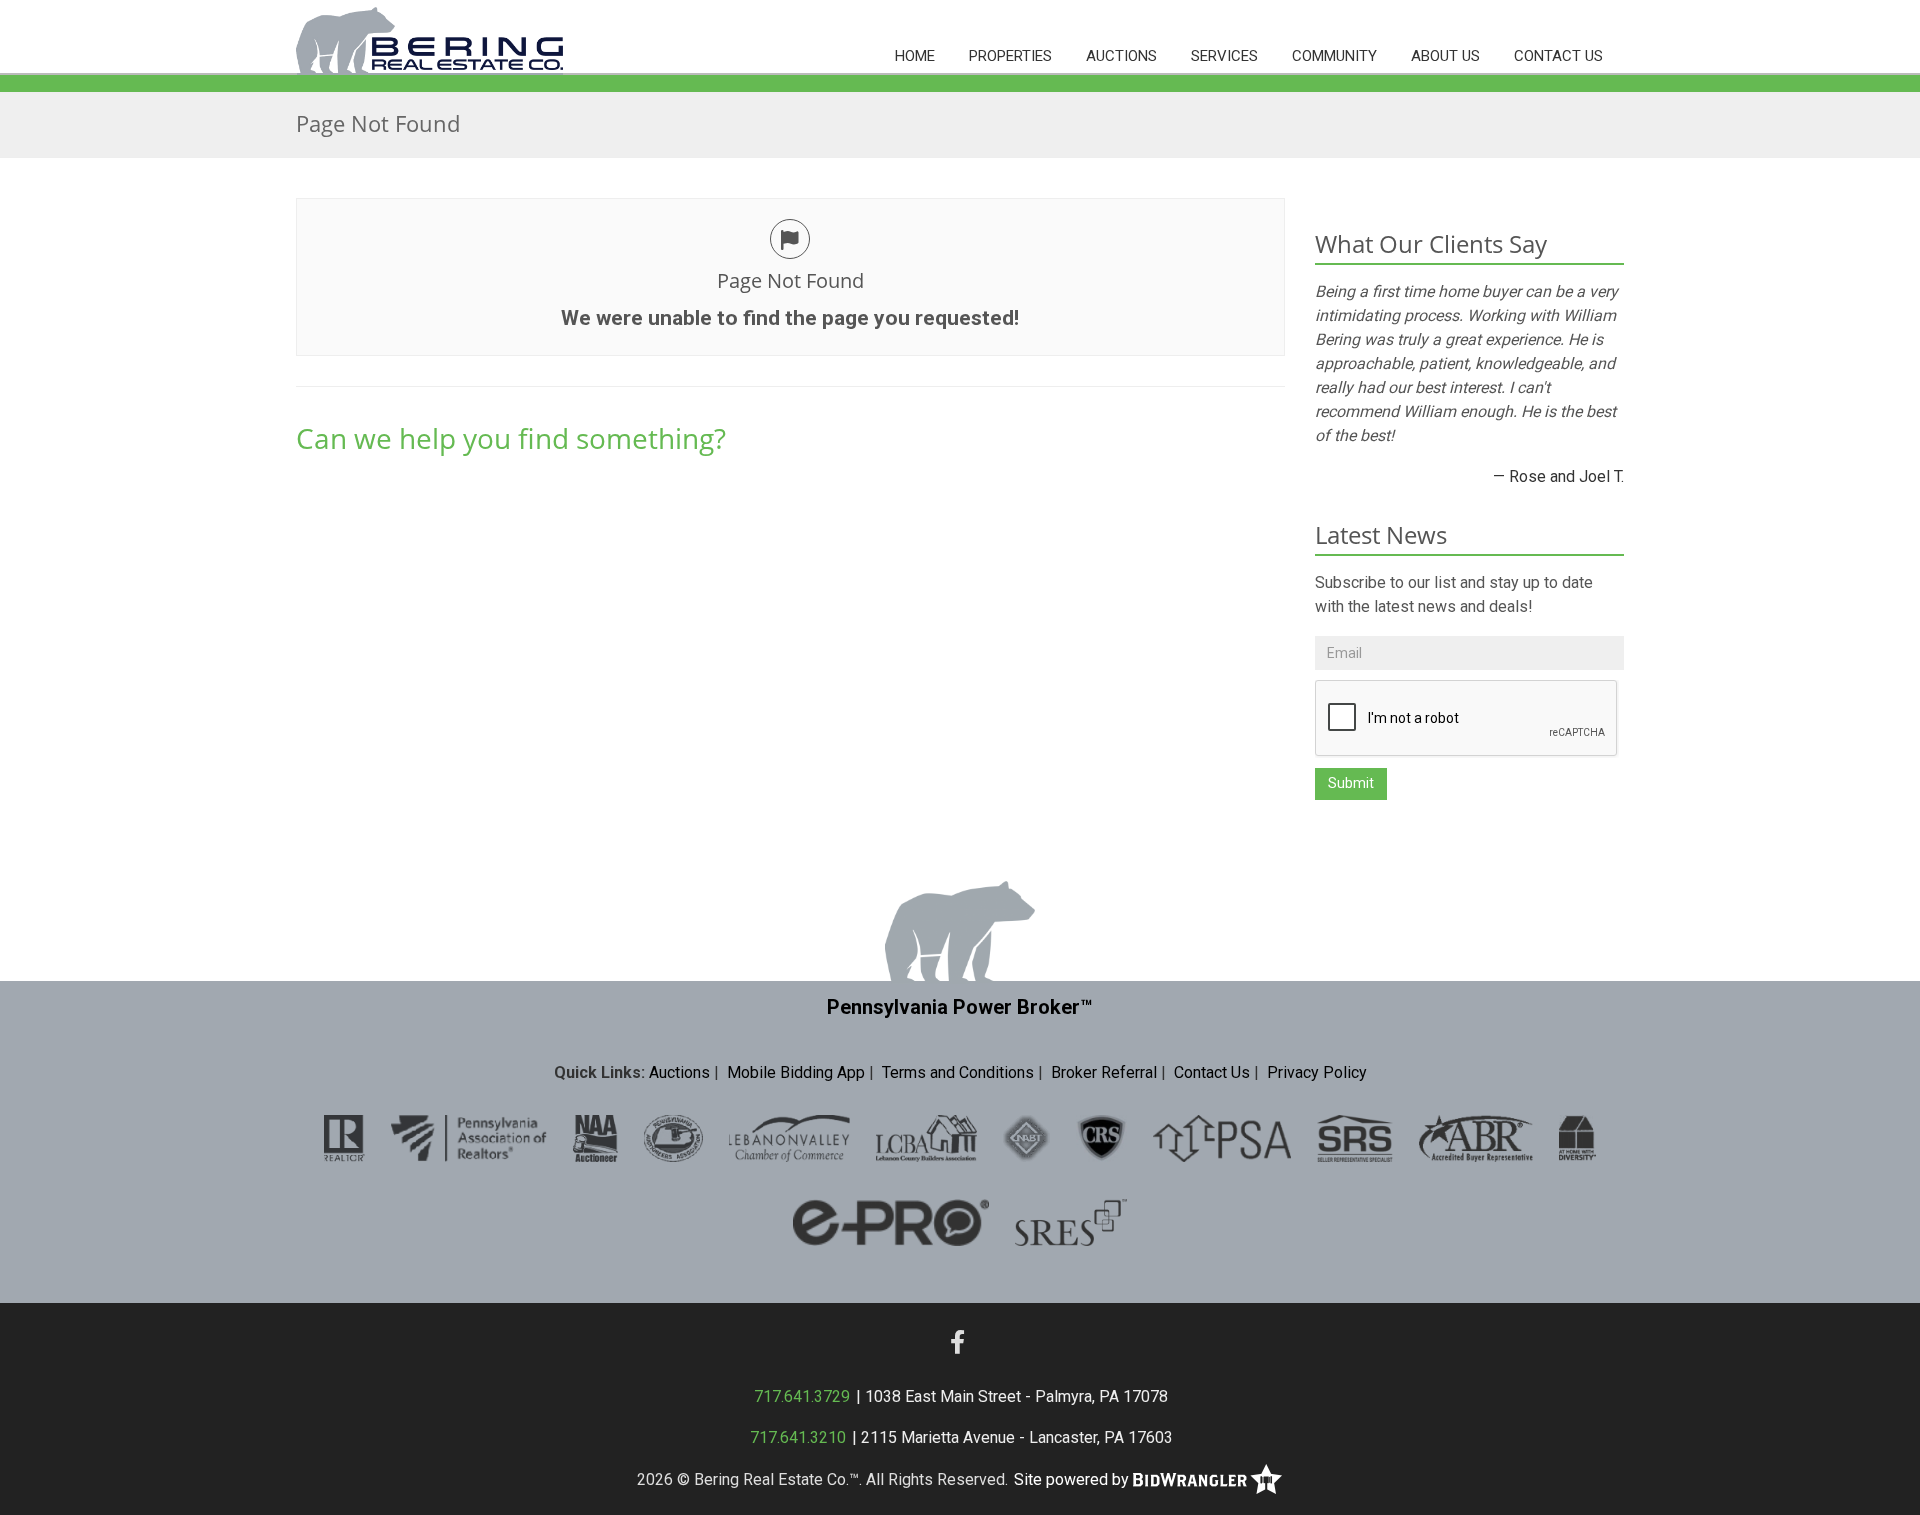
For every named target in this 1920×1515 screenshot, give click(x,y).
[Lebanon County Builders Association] (926, 1137)
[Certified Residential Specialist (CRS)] (1101, 1137)
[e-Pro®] (891, 1221)
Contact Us (1558, 56)
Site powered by (1073, 1479)
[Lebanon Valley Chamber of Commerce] (790, 1137)
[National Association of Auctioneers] (595, 1137)
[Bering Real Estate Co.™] (429, 37)
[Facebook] (957, 1343)
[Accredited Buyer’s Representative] (1476, 1137)
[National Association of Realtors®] (344, 1137)
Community (1334, 56)
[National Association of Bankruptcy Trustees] (1026, 1137)
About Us (1445, 56)
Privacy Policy (1317, 1072)
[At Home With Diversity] (1577, 1137)
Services (1224, 56)
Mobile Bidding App (796, 1072)
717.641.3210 (798, 1437)
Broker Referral (1104, 1072)
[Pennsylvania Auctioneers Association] (673, 1137)
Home (915, 56)
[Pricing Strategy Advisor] (1222, 1137)
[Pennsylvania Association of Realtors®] (469, 1137)
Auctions (1121, 56)
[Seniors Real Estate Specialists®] (1071, 1221)
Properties (1010, 56)
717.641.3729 (802, 1396)
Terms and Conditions (958, 1072)
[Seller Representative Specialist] (1355, 1137)
